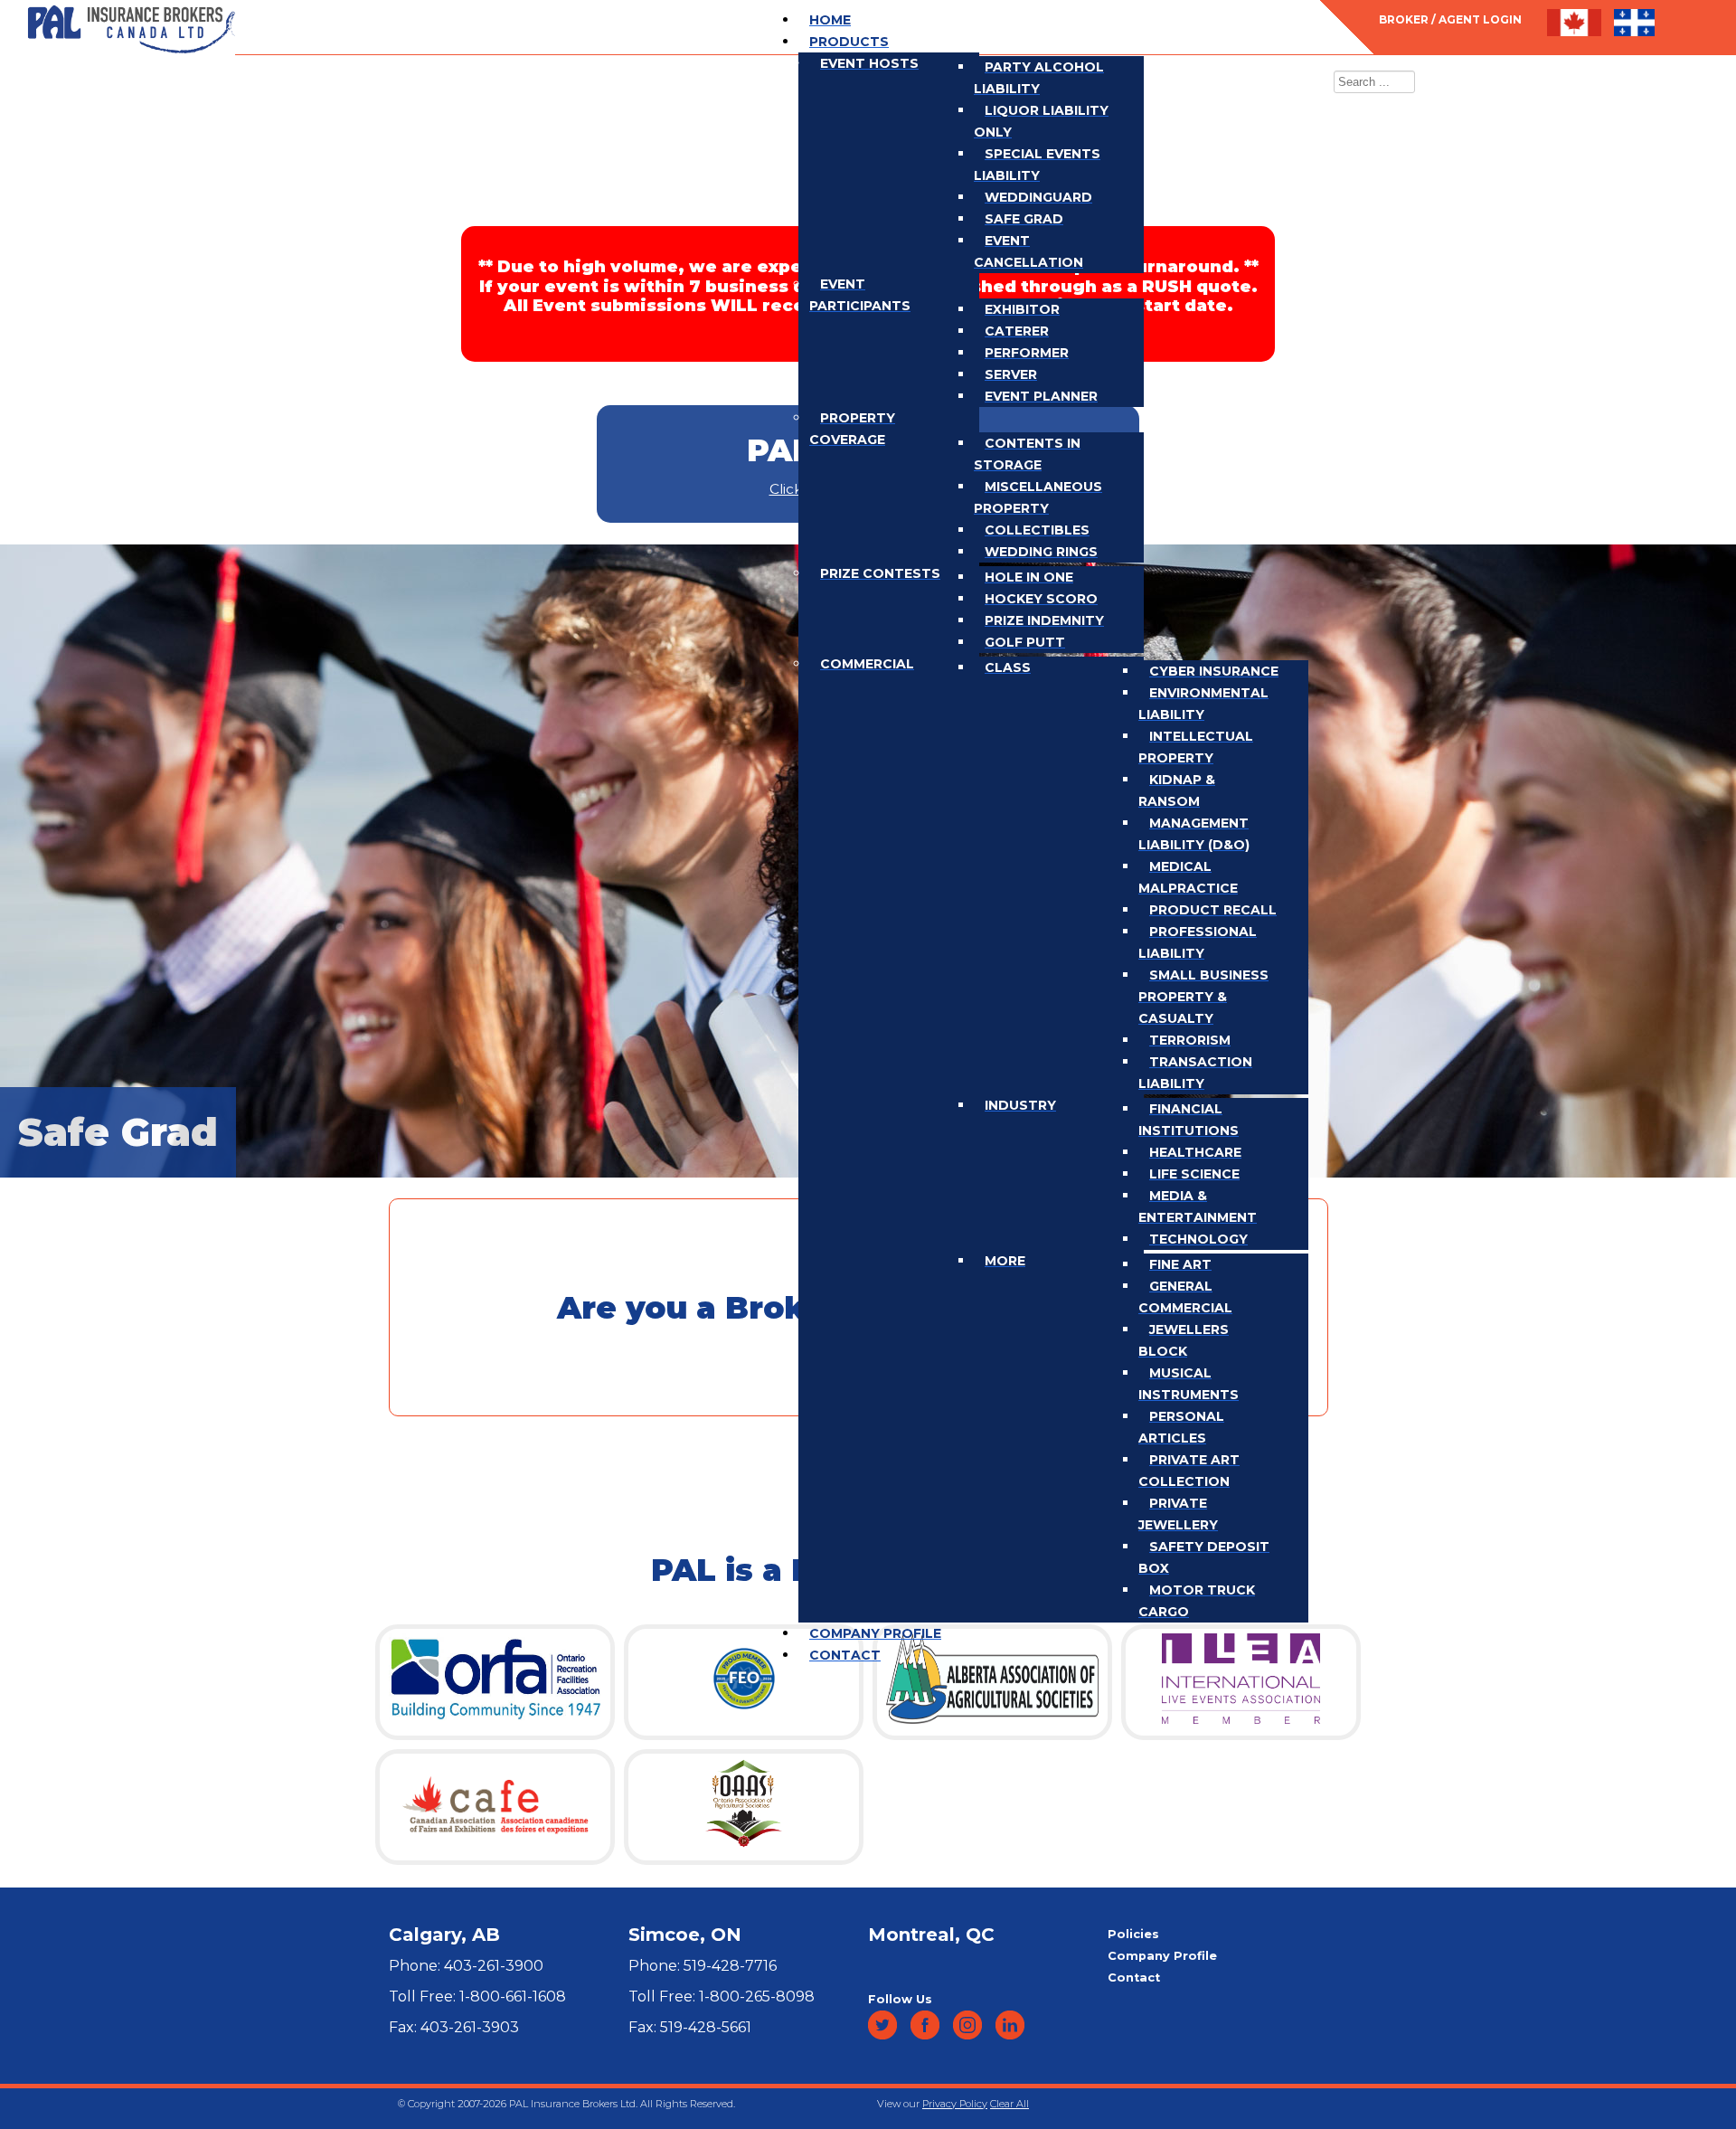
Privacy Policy (955, 2104)
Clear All (1010, 2104)
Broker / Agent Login (1450, 19)
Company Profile (1162, 1956)
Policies (1133, 1934)
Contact (1134, 1978)
